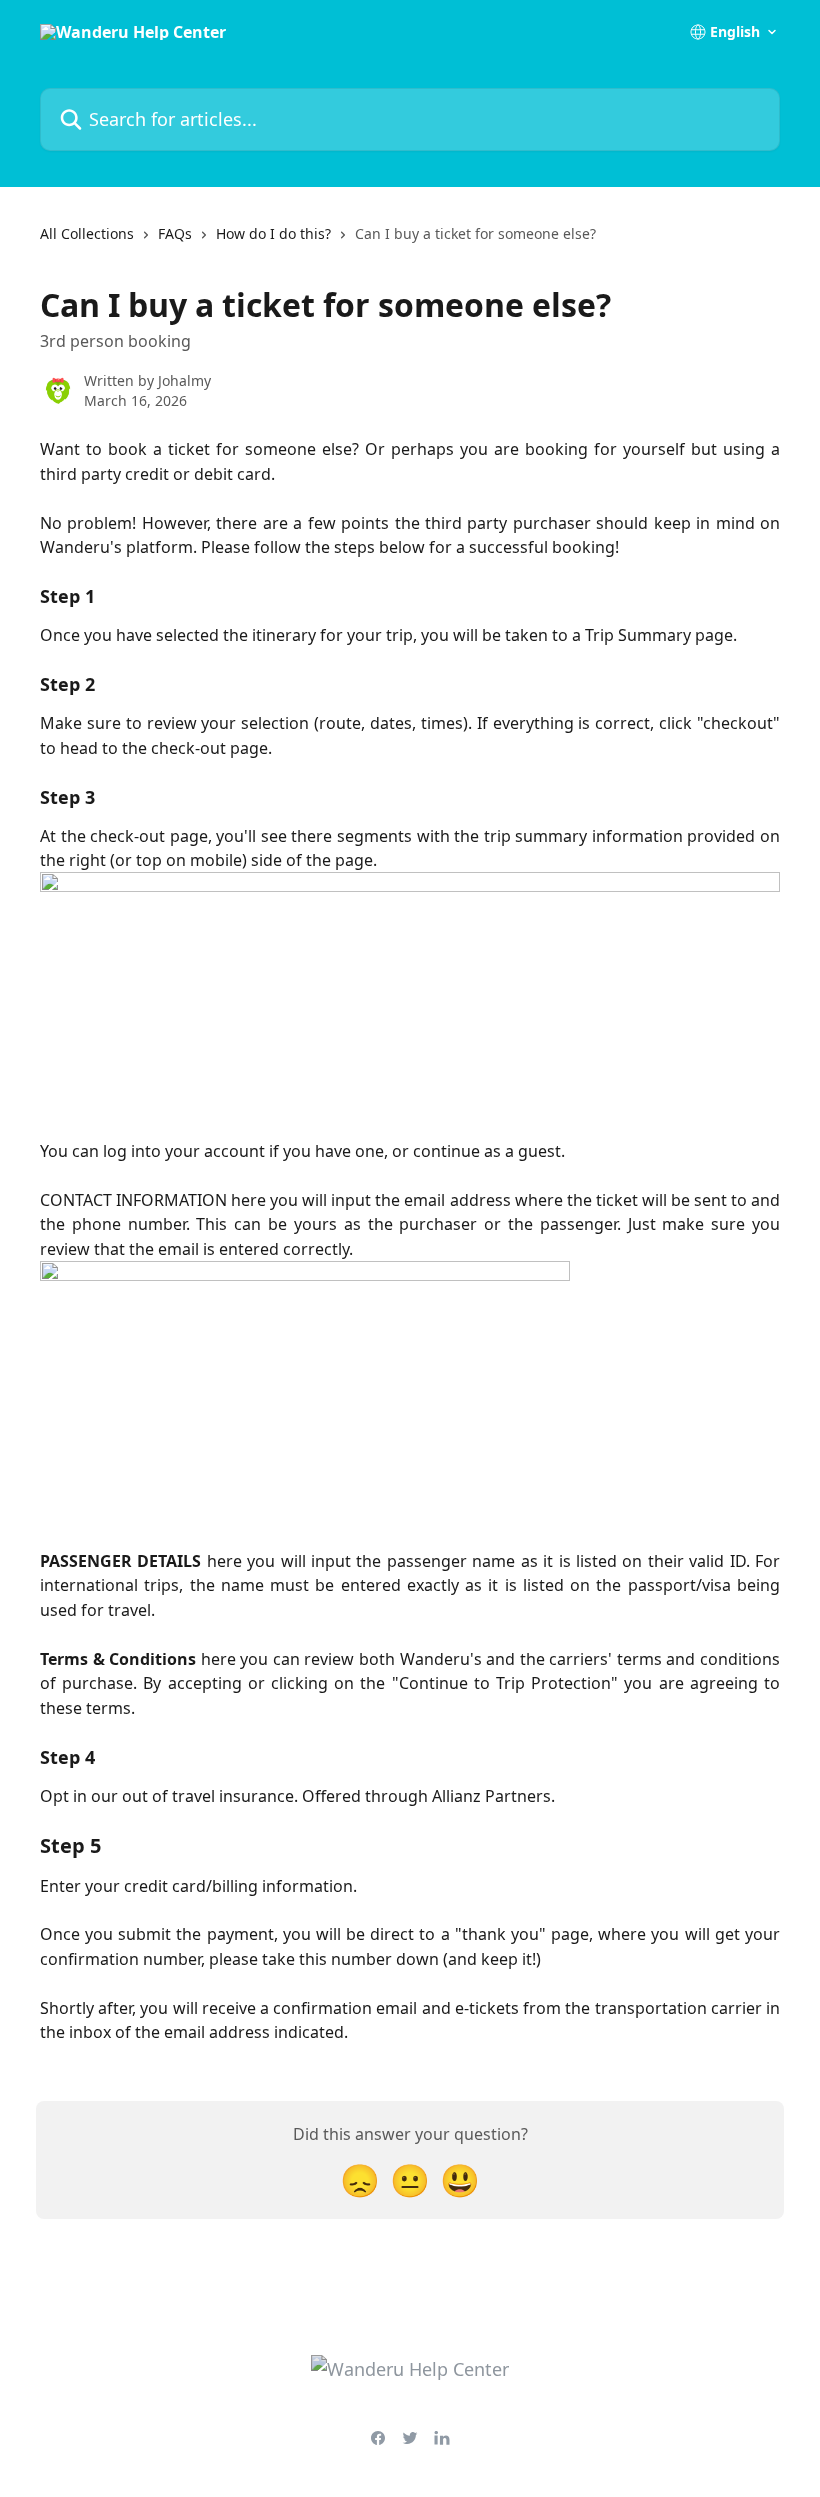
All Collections (87, 233)
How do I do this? (273, 233)
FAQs (175, 233)
